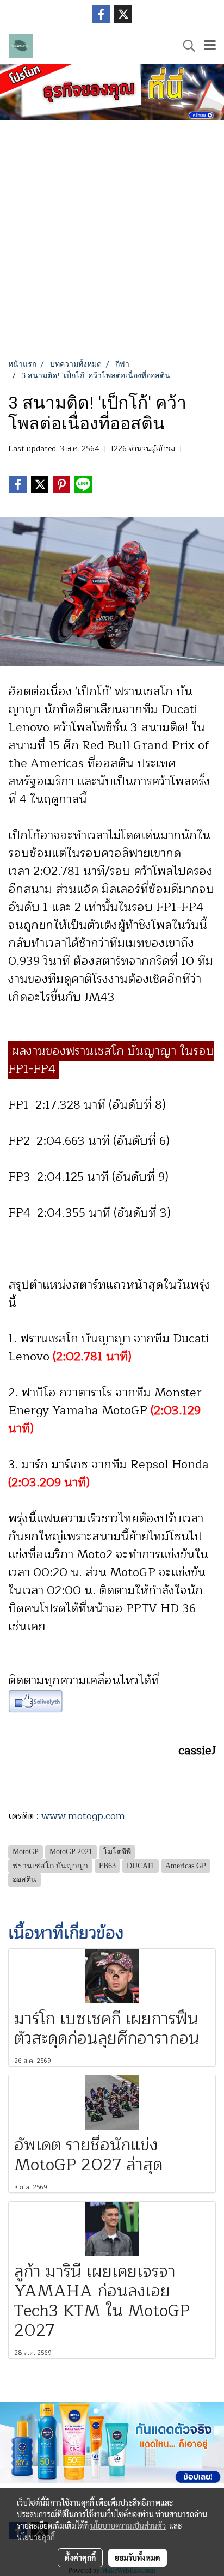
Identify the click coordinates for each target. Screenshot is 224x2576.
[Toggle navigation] (210, 46)
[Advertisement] (112, 241)
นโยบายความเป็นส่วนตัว (128, 2525)
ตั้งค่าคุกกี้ (80, 2557)
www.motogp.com (83, 1816)
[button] (185, 46)
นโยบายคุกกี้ (36, 2537)
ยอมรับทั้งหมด (138, 2557)
